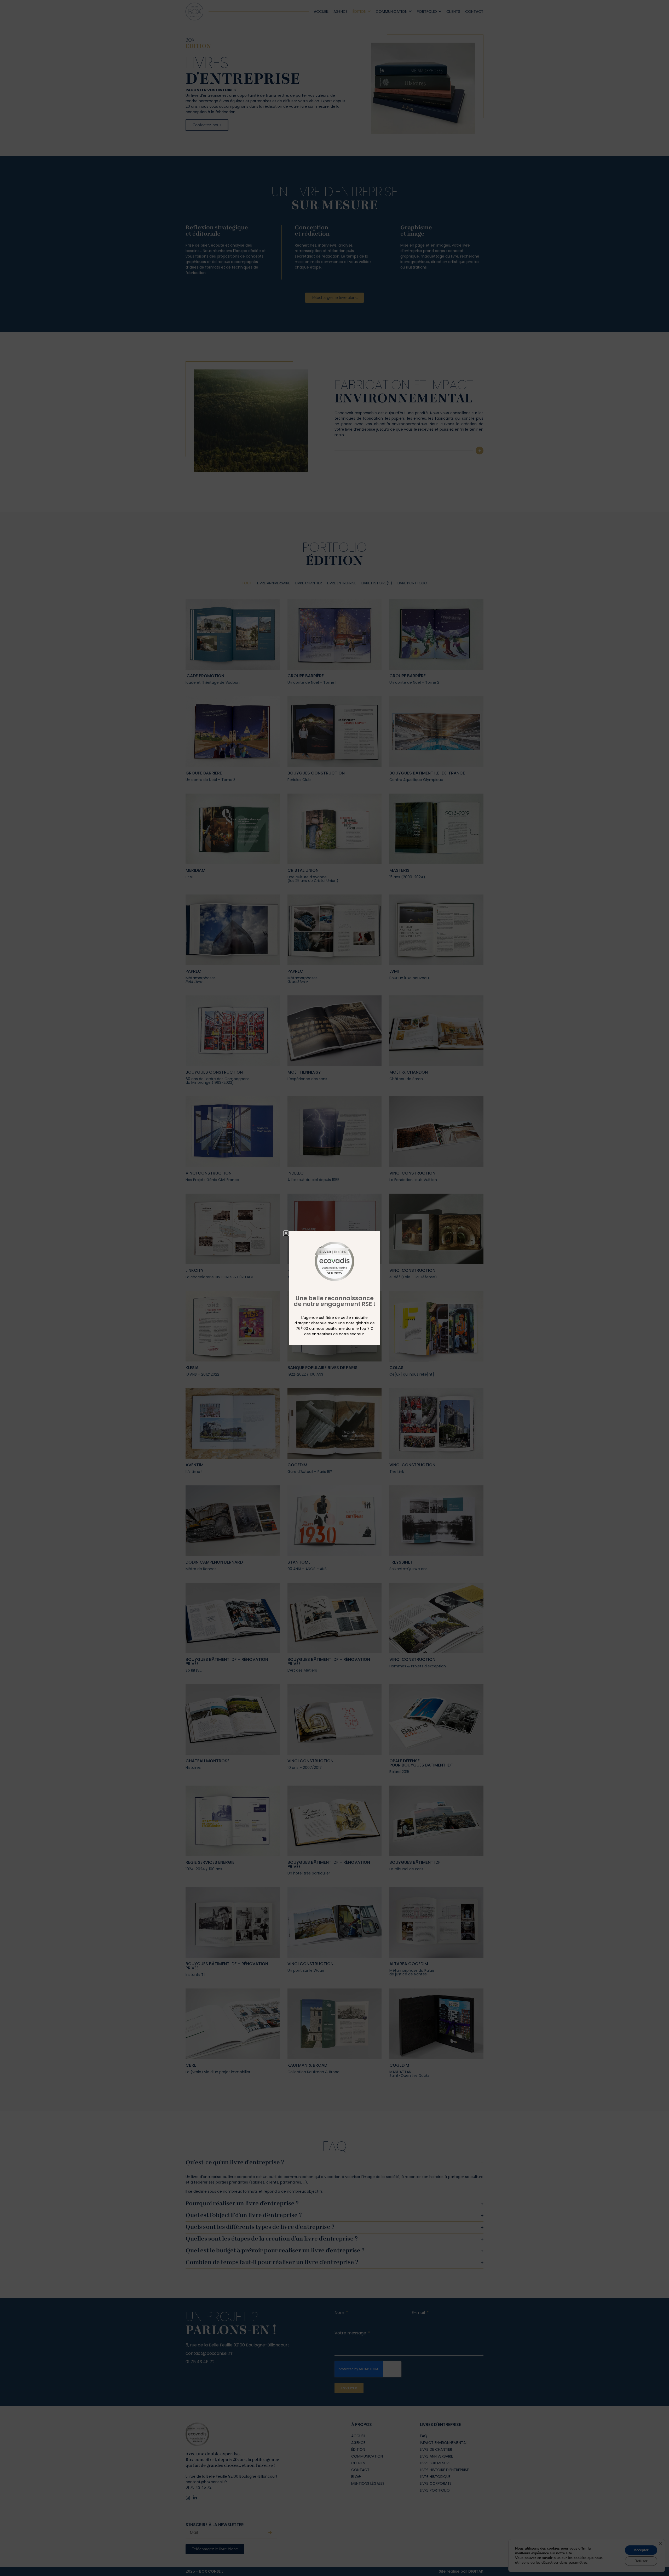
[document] (334, 1288)
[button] (286, 1233)
